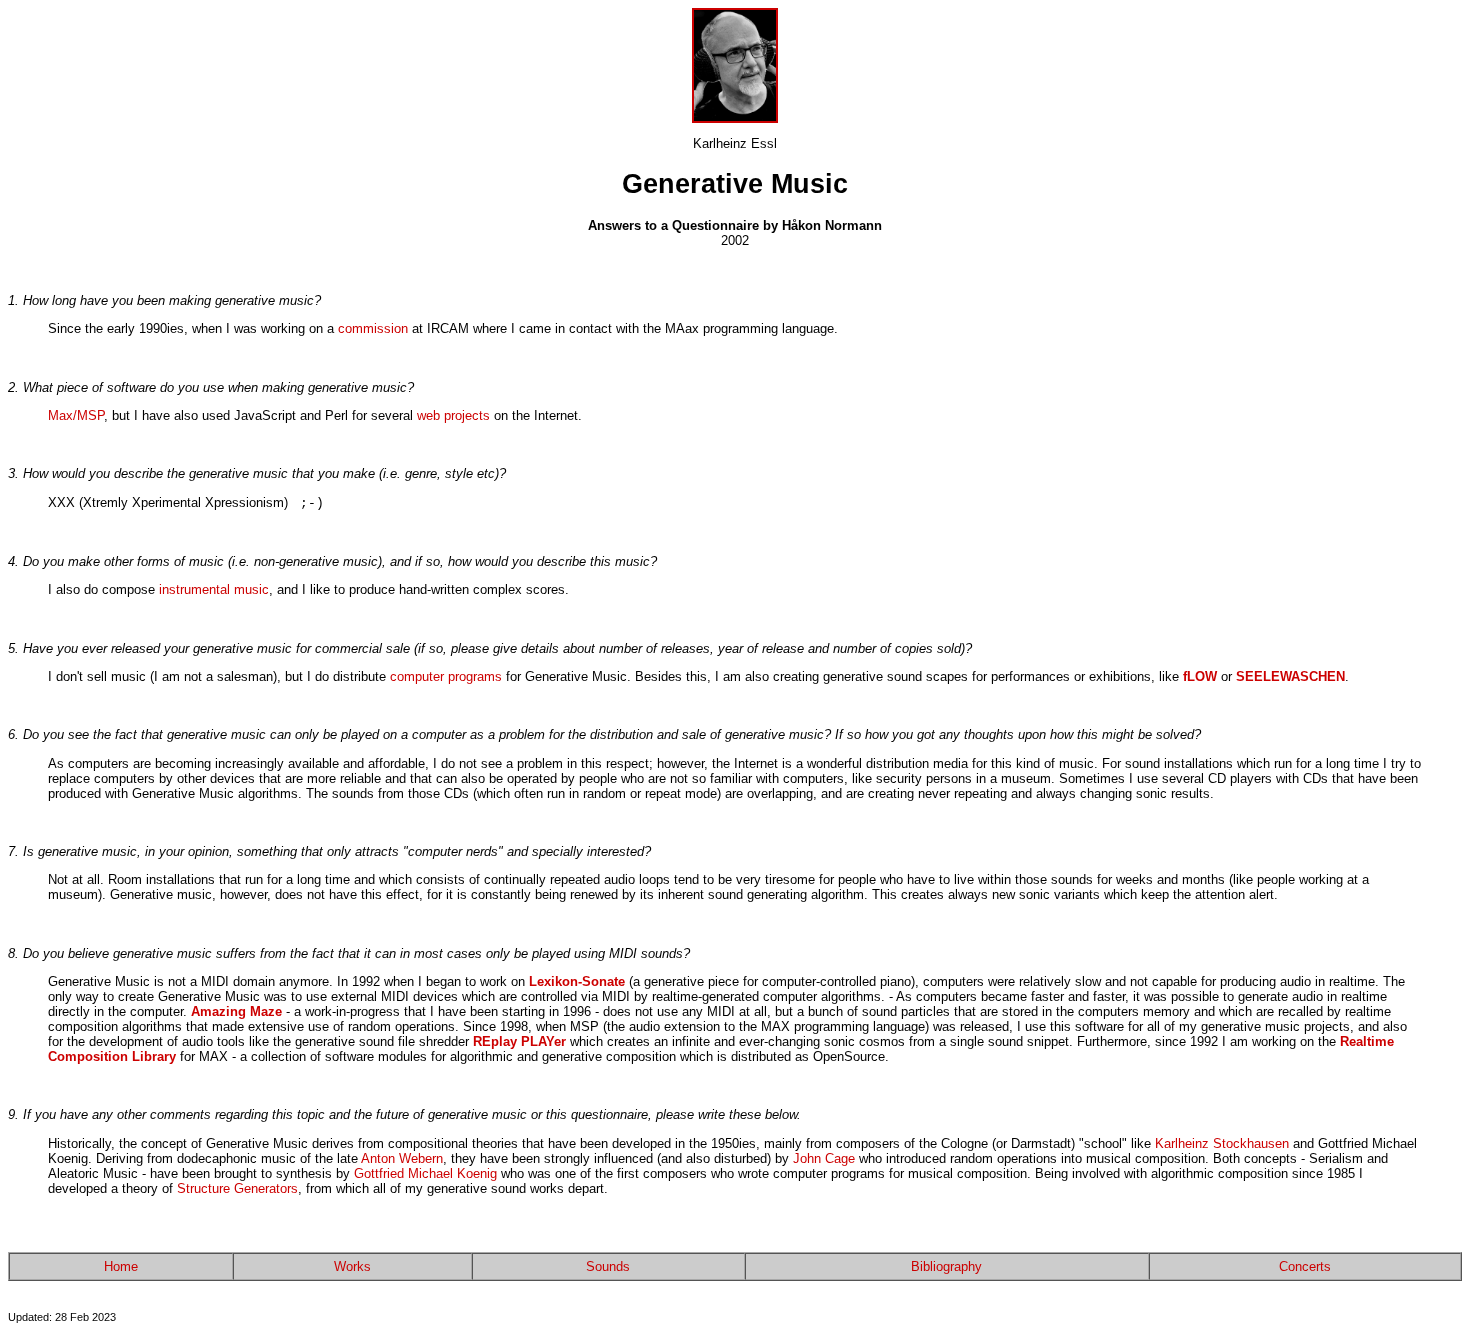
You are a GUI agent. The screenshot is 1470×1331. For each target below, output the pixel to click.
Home (121, 1266)
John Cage (824, 1158)
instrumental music (214, 589)
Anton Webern (402, 1158)
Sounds (608, 1266)
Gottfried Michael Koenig (425, 1173)
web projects (453, 415)
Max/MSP (76, 415)
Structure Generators (237, 1188)
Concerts (1305, 1266)
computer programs (446, 676)
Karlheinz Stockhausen (1224, 1143)
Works (352, 1266)
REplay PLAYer (519, 1041)
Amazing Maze (236, 1011)
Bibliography (946, 1266)
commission (373, 328)
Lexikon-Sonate (577, 981)
